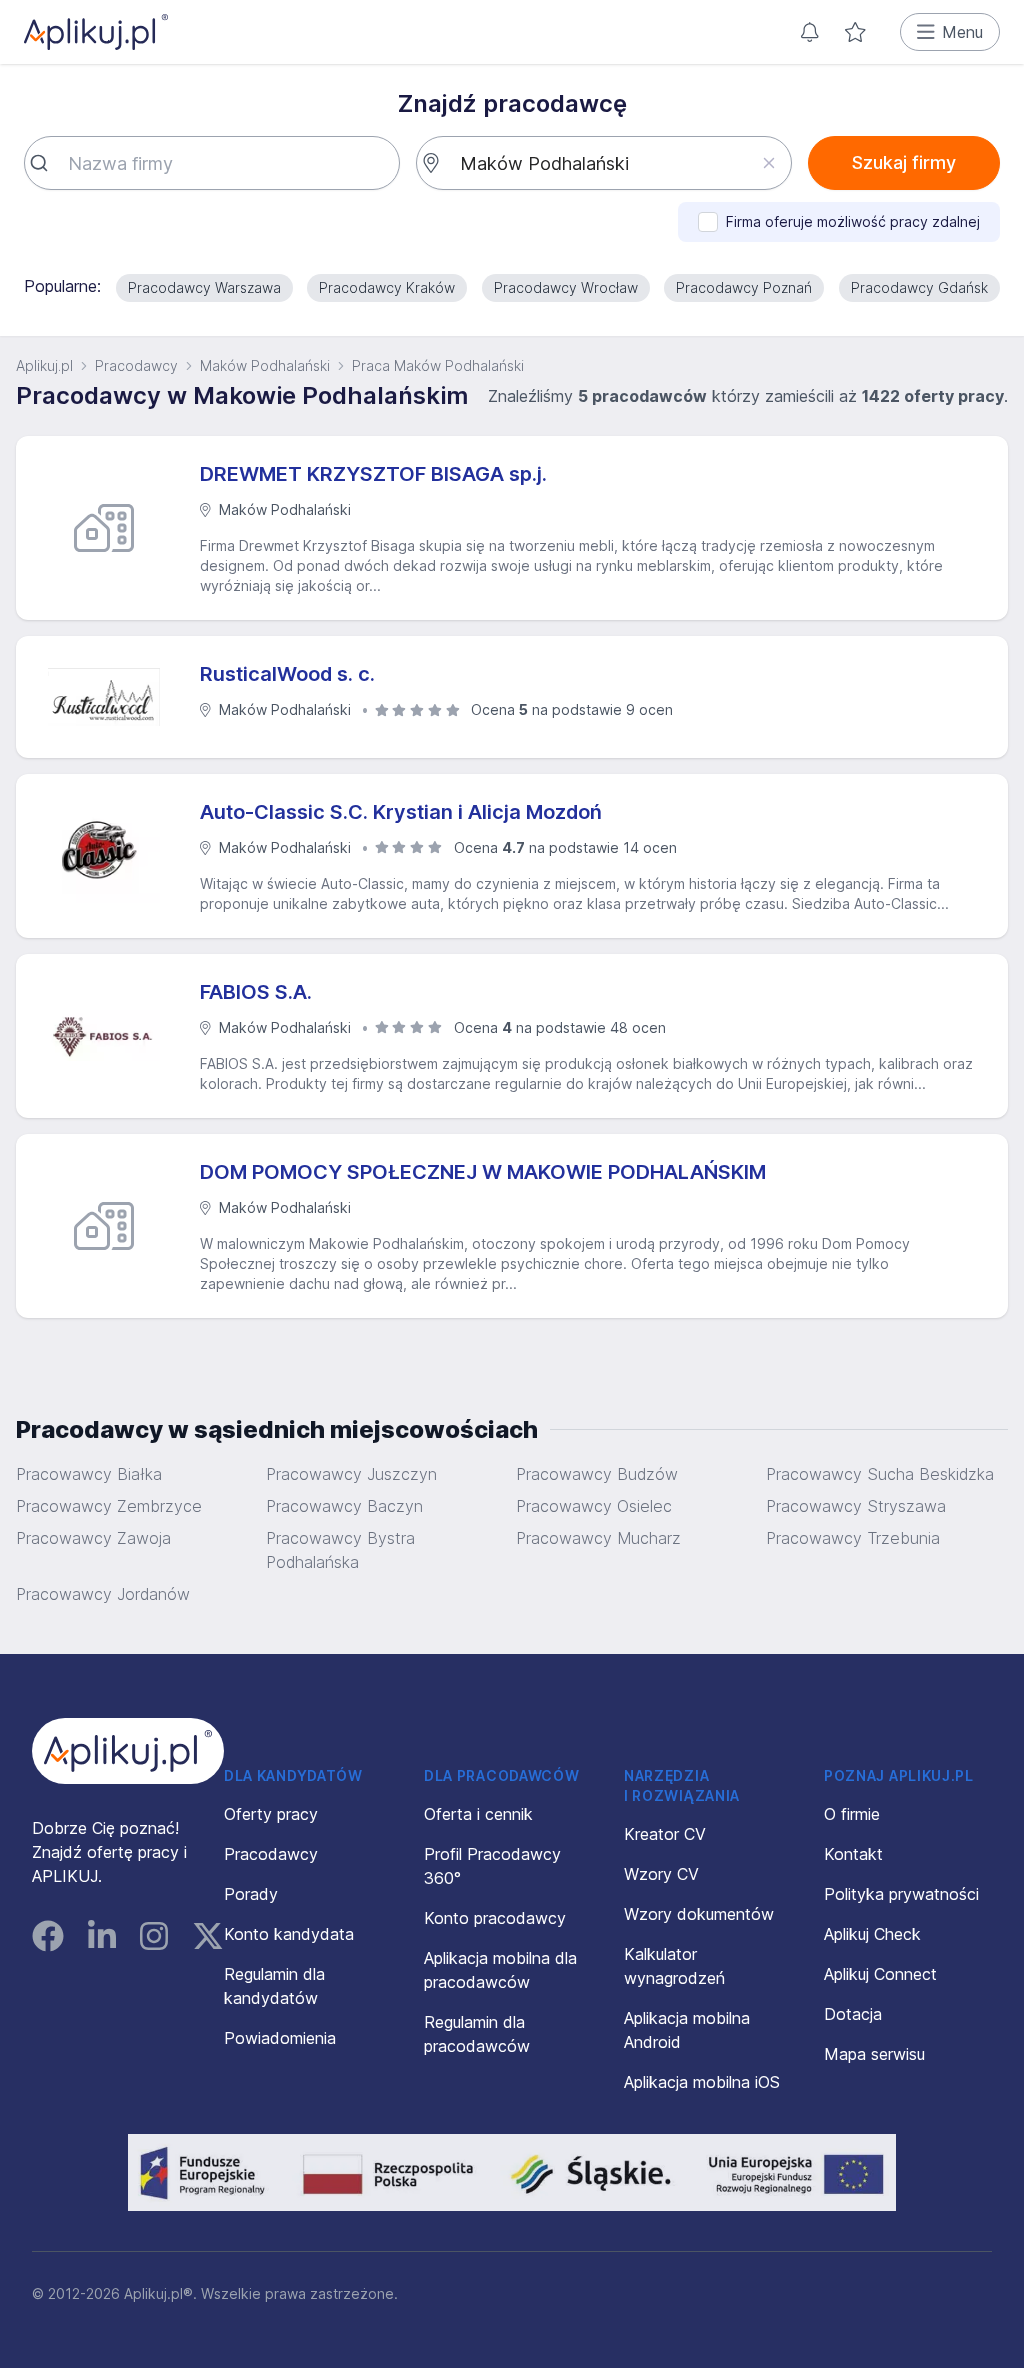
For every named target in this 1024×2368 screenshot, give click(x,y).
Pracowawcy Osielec (594, 1506)
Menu (962, 32)
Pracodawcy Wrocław (566, 287)
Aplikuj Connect (880, 1974)
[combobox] (212, 163)
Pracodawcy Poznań (744, 287)
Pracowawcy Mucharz (598, 1538)
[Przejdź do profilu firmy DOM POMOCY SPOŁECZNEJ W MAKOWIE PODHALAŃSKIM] (112, 1226)
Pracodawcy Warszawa (204, 287)
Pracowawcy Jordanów (103, 1594)
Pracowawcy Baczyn (344, 1506)
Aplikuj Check (872, 1934)
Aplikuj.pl (44, 365)
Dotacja (853, 2014)
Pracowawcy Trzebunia (853, 1538)
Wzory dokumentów (699, 1914)
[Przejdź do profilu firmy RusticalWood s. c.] (112, 697)
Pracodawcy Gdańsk (919, 287)
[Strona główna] (96, 32)
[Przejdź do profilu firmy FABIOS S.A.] (112, 1035)
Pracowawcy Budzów (597, 1474)
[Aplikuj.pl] (128, 1751)
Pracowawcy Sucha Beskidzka (880, 1474)
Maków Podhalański (265, 365)
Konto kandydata (289, 1934)
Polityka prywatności (901, 1894)
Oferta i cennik (478, 1814)
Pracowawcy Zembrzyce (109, 1506)
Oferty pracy (271, 1814)
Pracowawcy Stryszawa (856, 1506)
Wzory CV (661, 1874)
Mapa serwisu (874, 2054)
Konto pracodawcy (495, 1918)
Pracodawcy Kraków (387, 287)
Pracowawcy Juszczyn (351, 1474)
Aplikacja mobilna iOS (702, 2082)
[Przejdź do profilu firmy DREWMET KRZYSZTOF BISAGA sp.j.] (112, 528)
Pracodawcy (136, 365)
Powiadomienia (280, 2038)
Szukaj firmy (904, 162)
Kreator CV (665, 1834)
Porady (251, 1894)
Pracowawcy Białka (89, 1474)
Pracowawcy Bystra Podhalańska (340, 1550)
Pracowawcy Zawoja (93, 1538)
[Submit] (46, 163)
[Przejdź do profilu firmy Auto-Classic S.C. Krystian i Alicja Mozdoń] (112, 856)
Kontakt (853, 1854)
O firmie (852, 1814)
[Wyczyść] (768, 163)
